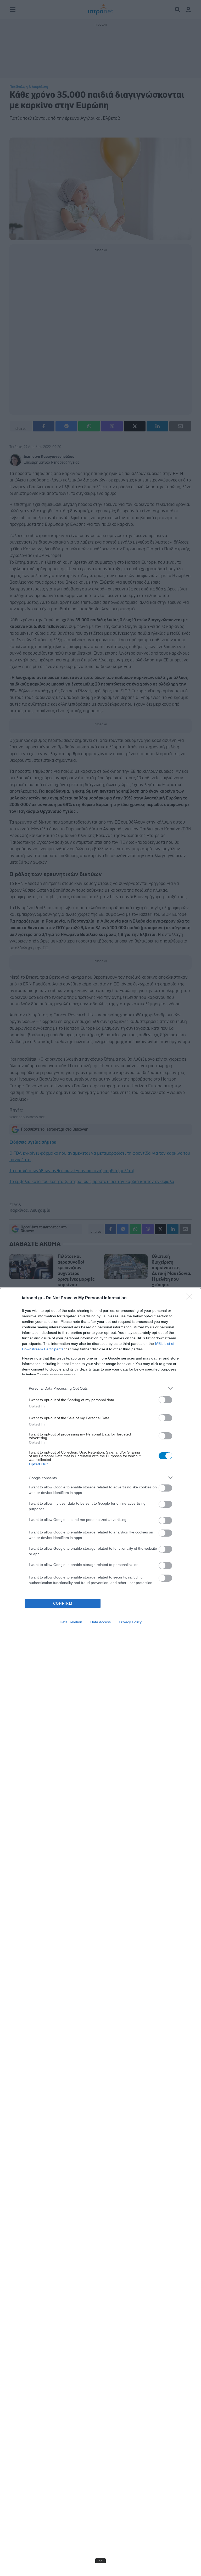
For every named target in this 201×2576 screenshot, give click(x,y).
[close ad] (100, 2560)
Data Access (100, 1622)
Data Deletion (71, 1622)
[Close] (191, 1298)
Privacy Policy (130, 1622)
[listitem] (100, 1388)
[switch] (165, 1400)
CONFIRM (63, 1604)
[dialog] (100, 1932)
